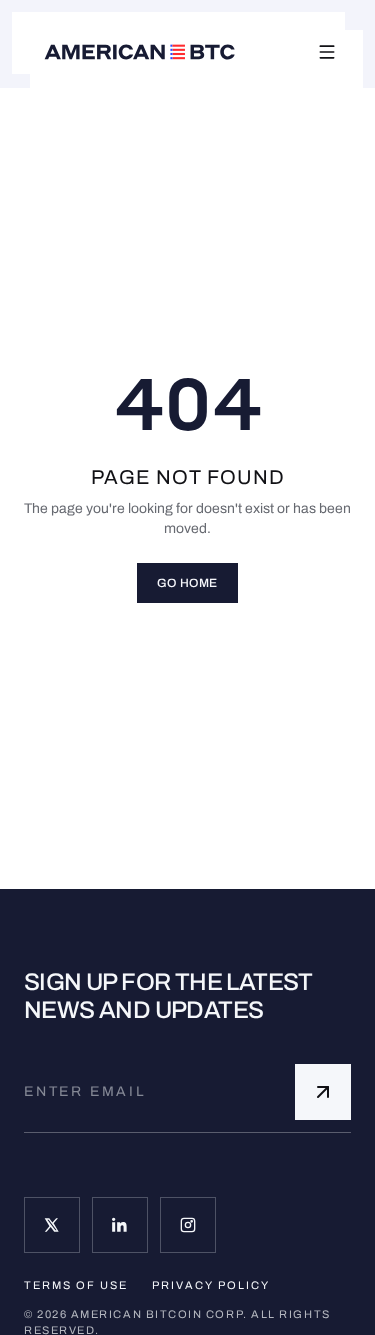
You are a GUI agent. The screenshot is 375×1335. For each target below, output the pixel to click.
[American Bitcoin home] (140, 52)
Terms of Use (76, 1285)
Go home (187, 583)
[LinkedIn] (120, 1225)
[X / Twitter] (52, 1225)
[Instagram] (188, 1225)
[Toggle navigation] (327, 52)
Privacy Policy (211, 1285)
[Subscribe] (323, 1092)
